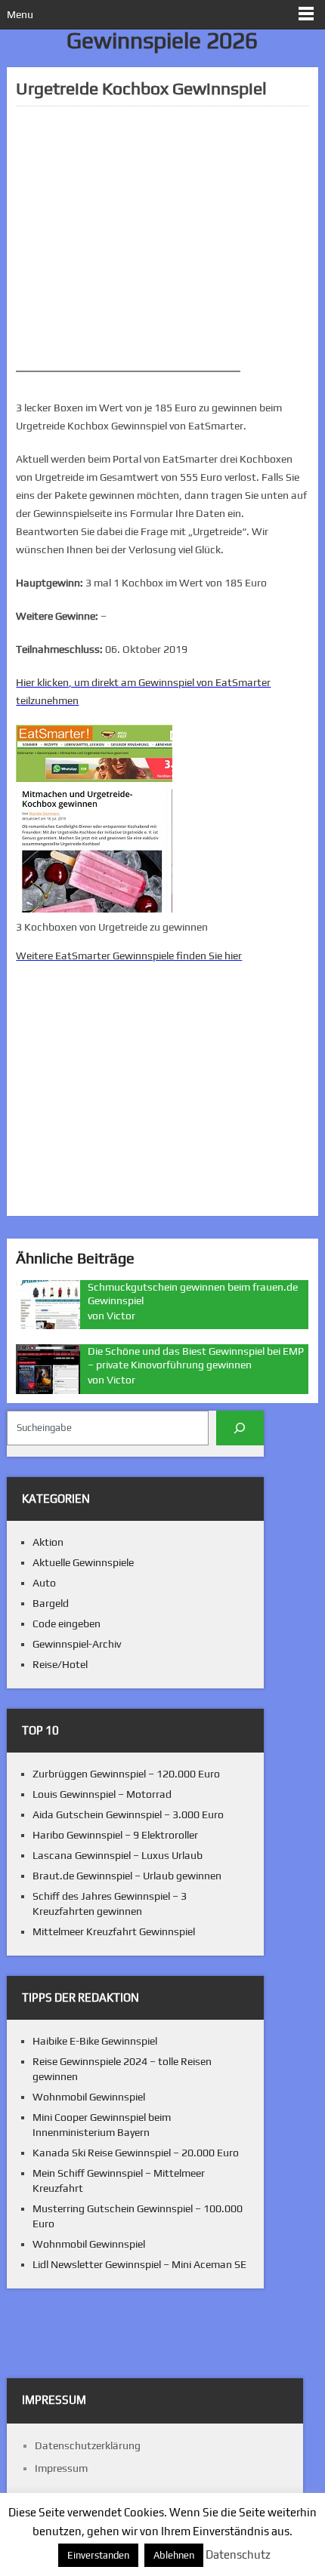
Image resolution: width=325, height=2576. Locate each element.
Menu (20, 14)
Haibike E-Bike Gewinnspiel (95, 2041)
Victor (121, 1316)
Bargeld (51, 1603)
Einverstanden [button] (98, 2555)
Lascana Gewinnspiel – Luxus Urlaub (118, 1855)
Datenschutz (238, 2554)
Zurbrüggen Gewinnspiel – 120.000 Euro (126, 1774)
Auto (44, 1583)
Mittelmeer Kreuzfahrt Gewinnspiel (114, 1931)
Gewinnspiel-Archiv (77, 1644)
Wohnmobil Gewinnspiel (89, 2097)
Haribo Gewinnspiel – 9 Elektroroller (115, 1835)
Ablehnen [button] (174, 2555)
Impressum (61, 2468)
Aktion (48, 1542)
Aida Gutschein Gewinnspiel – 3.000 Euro (128, 1814)
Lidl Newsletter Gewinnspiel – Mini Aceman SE (139, 2264)
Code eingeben (67, 1623)
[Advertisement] (162, 239)
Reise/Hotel (60, 1664)
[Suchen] (240, 1428)
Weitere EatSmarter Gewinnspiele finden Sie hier (129, 956)
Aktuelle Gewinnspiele (83, 1562)
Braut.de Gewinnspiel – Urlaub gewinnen (127, 1876)
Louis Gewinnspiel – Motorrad (102, 1794)
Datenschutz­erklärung (88, 2445)
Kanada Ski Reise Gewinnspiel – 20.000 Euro (136, 2153)
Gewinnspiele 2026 (162, 40)
